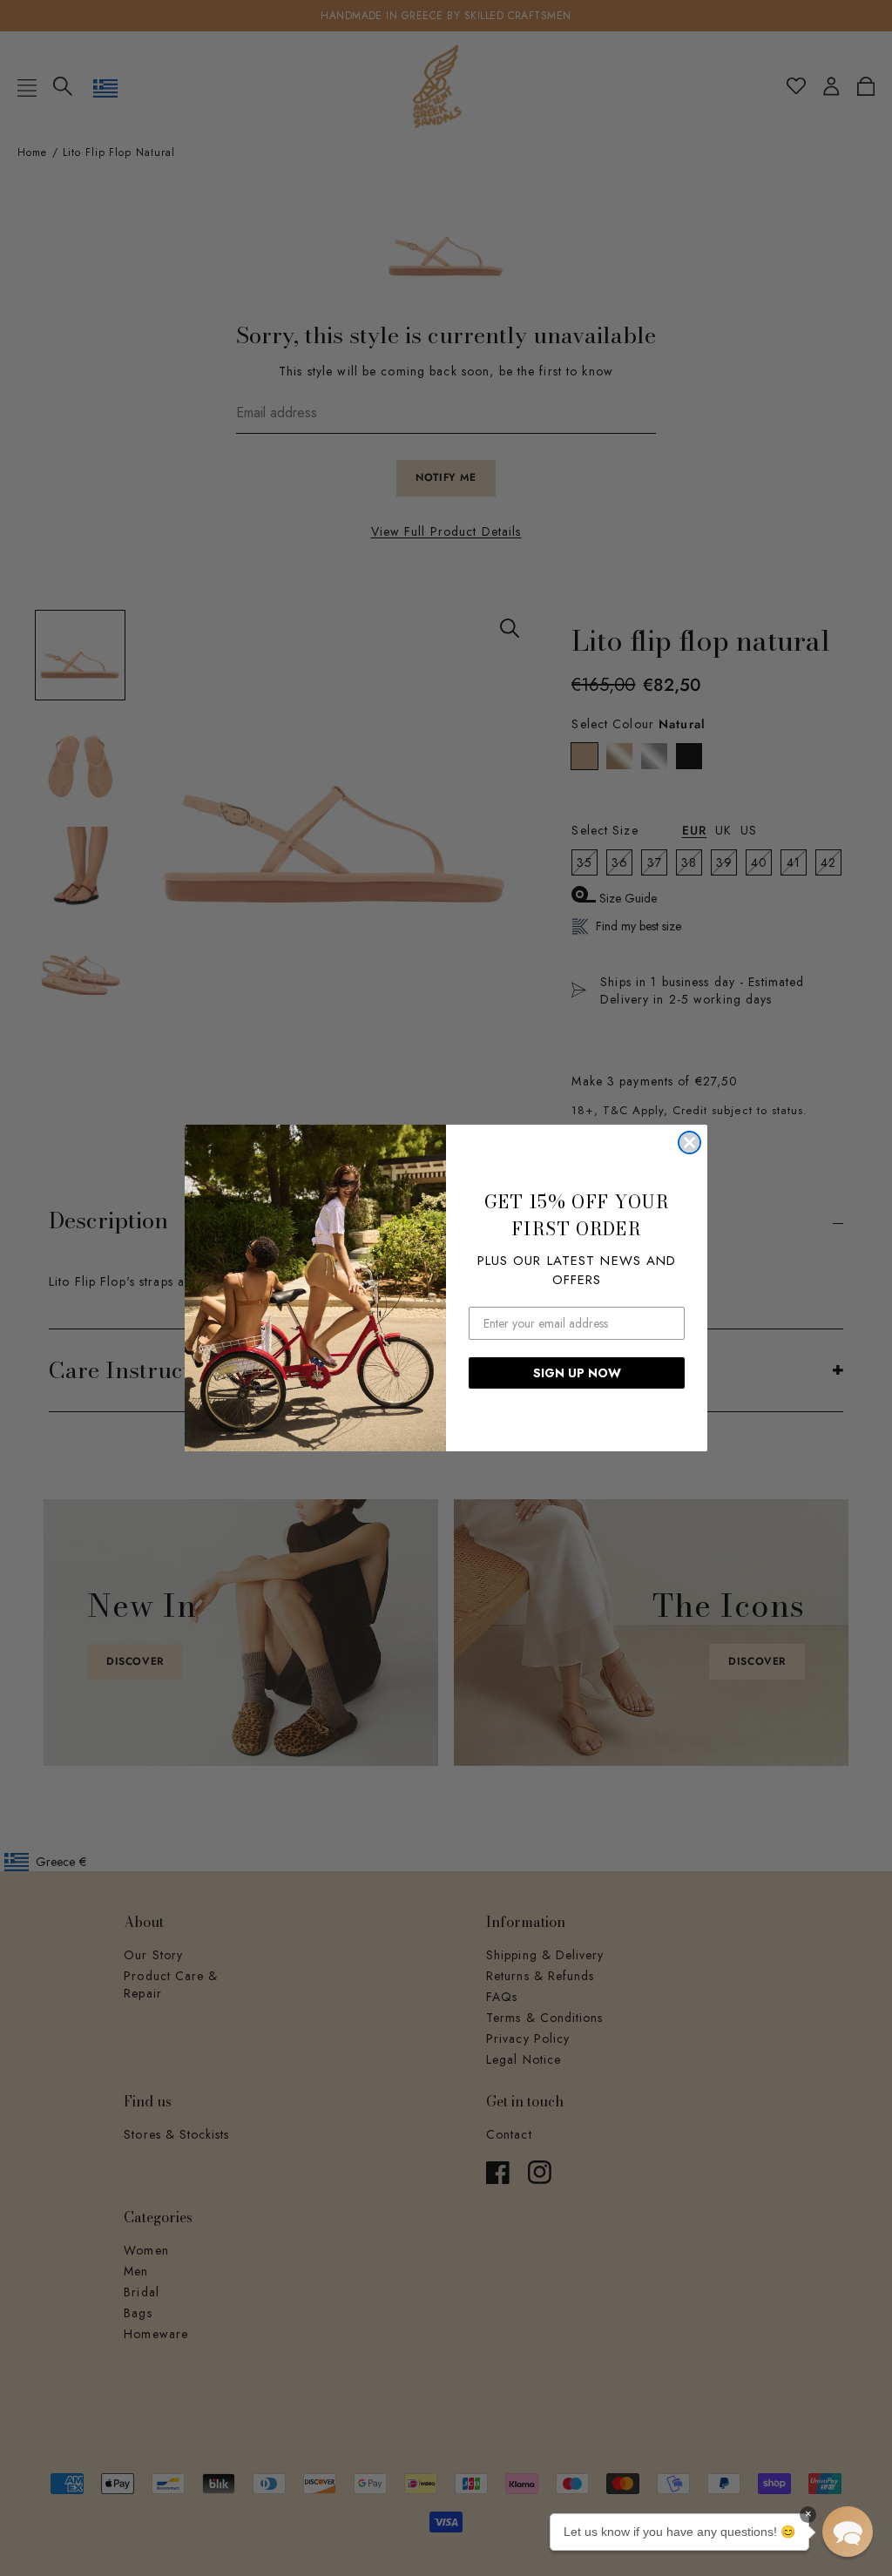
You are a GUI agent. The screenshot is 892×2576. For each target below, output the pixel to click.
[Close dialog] (689, 1143)
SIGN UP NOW (577, 1373)
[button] (848, 2532)
